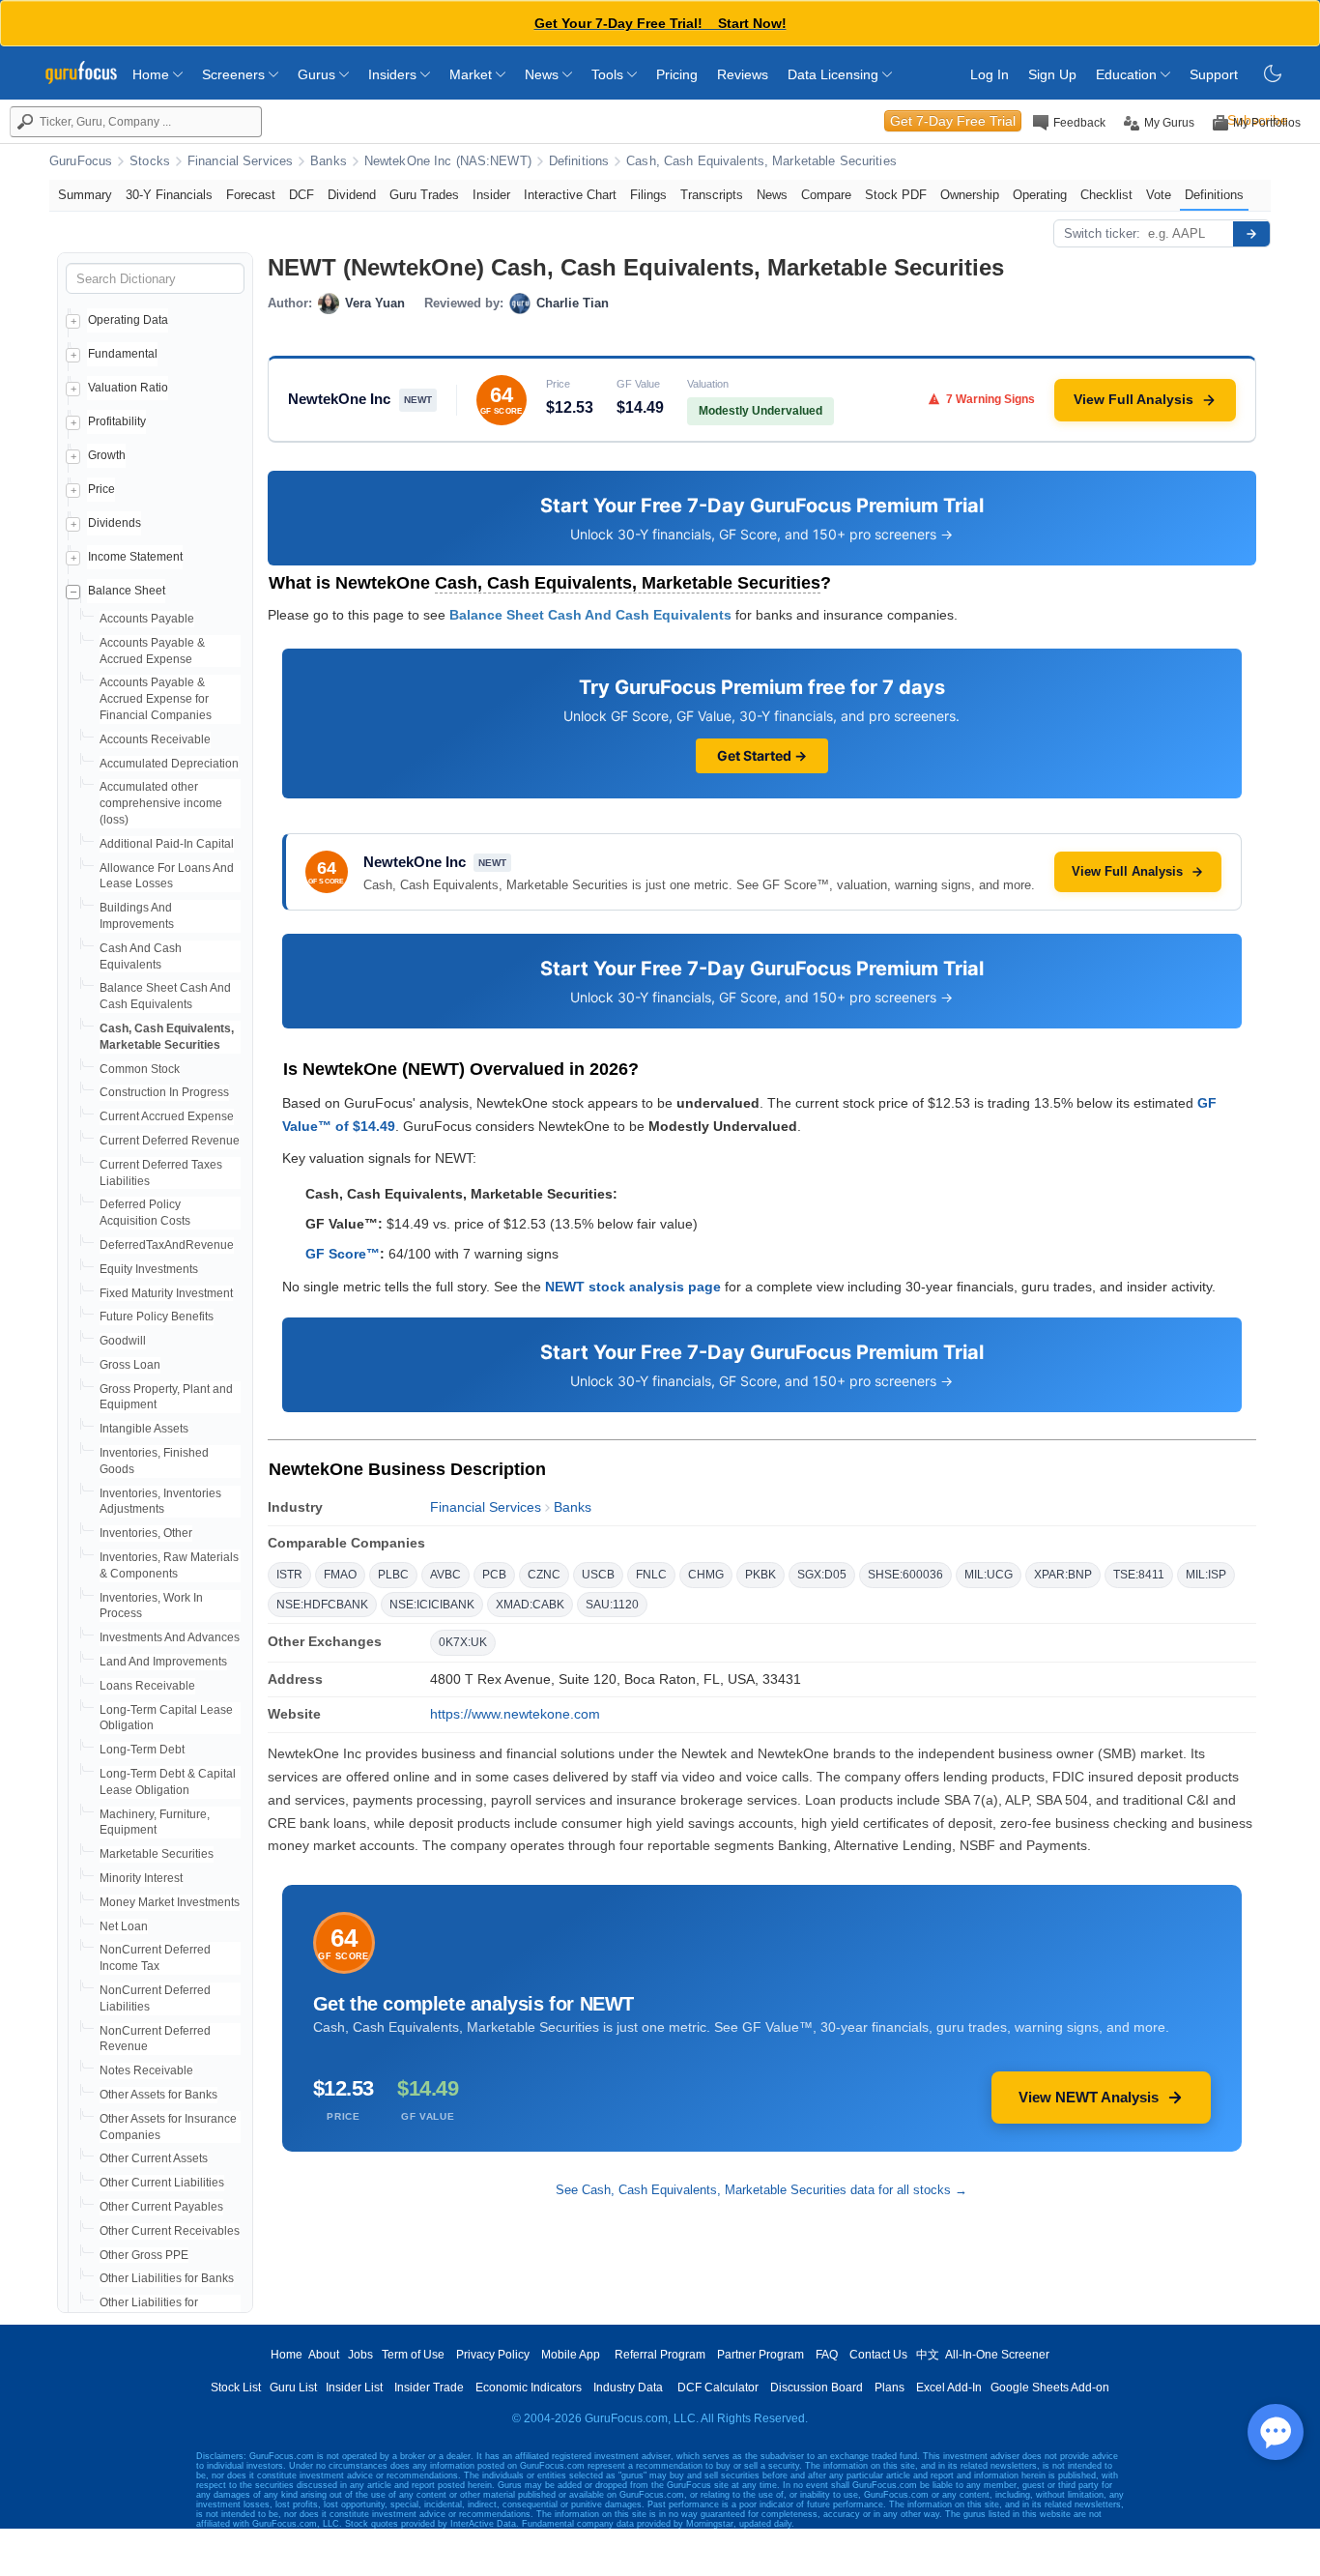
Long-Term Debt (142, 1750)
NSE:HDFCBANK (322, 1605)
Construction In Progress (164, 1092)
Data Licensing (835, 74)
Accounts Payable (147, 619)
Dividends (115, 523)
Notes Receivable (146, 2070)
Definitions (579, 161)
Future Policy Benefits (157, 1317)
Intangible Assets (144, 1429)
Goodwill (123, 1341)
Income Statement (135, 557)
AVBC (445, 1575)
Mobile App (571, 2355)
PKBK (760, 1575)
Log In (990, 74)
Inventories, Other (146, 1533)
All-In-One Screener (997, 2355)
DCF (301, 195)
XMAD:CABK (530, 1605)
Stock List (236, 2388)
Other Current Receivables (170, 2231)
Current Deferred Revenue (170, 1141)
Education (1128, 74)
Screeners (235, 74)
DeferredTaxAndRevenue (167, 1245)
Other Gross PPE (144, 2255)
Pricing (677, 74)
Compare (826, 195)
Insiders (394, 74)
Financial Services (240, 161)
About (324, 2355)
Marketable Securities (157, 1854)
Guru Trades (424, 195)
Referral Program (660, 2355)
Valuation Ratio (128, 388)
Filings (648, 195)
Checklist (1106, 195)
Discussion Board (817, 2388)
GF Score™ (343, 1254)
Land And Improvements (163, 1662)
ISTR (289, 1575)
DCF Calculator (718, 2388)
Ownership (970, 195)
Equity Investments (149, 1269)
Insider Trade (429, 2388)
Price (101, 489)
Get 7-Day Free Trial (953, 121)
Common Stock (140, 1069)
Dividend (352, 195)
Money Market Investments (170, 1902)
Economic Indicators (529, 2388)
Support (1214, 74)
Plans (890, 2388)
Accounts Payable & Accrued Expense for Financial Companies (156, 699)
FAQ (827, 2355)
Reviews (743, 74)
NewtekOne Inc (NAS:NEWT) (448, 161)
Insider (491, 195)
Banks (329, 161)
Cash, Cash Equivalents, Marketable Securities (761, 161)
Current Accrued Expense (167, 1116)
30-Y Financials (169, 195)
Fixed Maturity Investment (166, 1293)
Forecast (251, 195)
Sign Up (1052, 74)
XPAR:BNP (1063, 1575)
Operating (1040, 195)
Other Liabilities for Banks (167, 2278)
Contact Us (878, 2355)
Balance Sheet (127, 591)
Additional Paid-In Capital (167, 844)
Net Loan (124, 1926)
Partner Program (760, 2355)
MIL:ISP (1206, 1575)
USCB (598, 1575)
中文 (928, 2355)
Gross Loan (130, 1365)
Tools (609, 74)
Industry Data (628, 2388)
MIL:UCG (989, 1575)
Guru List (293, 2388)
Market (473, 74)
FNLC (651, 1575)
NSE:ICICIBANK (432, 1605)
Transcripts (712, 195)
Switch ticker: (1102, 233)
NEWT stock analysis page (633, 1287)
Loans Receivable (147, 1686)
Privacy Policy (493, 2355)
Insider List (354, 2388)
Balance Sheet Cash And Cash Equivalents (590, 615)
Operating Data (128, 320)
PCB (494, 1575)
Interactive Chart (570, 195)
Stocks (150, 161)
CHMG (706, 1575)
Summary (85, 195)
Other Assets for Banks (158, 2095)
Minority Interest (141, 1878)
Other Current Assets (154, 2158)
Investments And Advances (170, 1637)
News (544, 74)
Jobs (360, 2355)
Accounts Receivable (155, 739)
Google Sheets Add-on (1050, 2388)
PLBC (393, 1575)
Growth (107, 455)
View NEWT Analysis (1089, 2097)
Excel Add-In (949, 2388)
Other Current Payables (161, 2207)
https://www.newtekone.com (515, 1714)
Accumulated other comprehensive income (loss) (161, 803)
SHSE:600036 (905, 1575)
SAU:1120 (612, 1605)
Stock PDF (896, 195)
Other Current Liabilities (162, 2183)
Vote (1159, 195)
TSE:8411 (1139, 1575)
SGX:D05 (822, 1575)
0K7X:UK (463, 1642)
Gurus (318, 74)
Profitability (117, 421)
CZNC (544, 1575)
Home (153, 74)
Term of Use (413, 2355)
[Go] (1251, 234)
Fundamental (123, 354)
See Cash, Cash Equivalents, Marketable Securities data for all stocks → (761, 2190)
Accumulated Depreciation (169, 764)
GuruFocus (81, 161)
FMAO (340, 1575)
